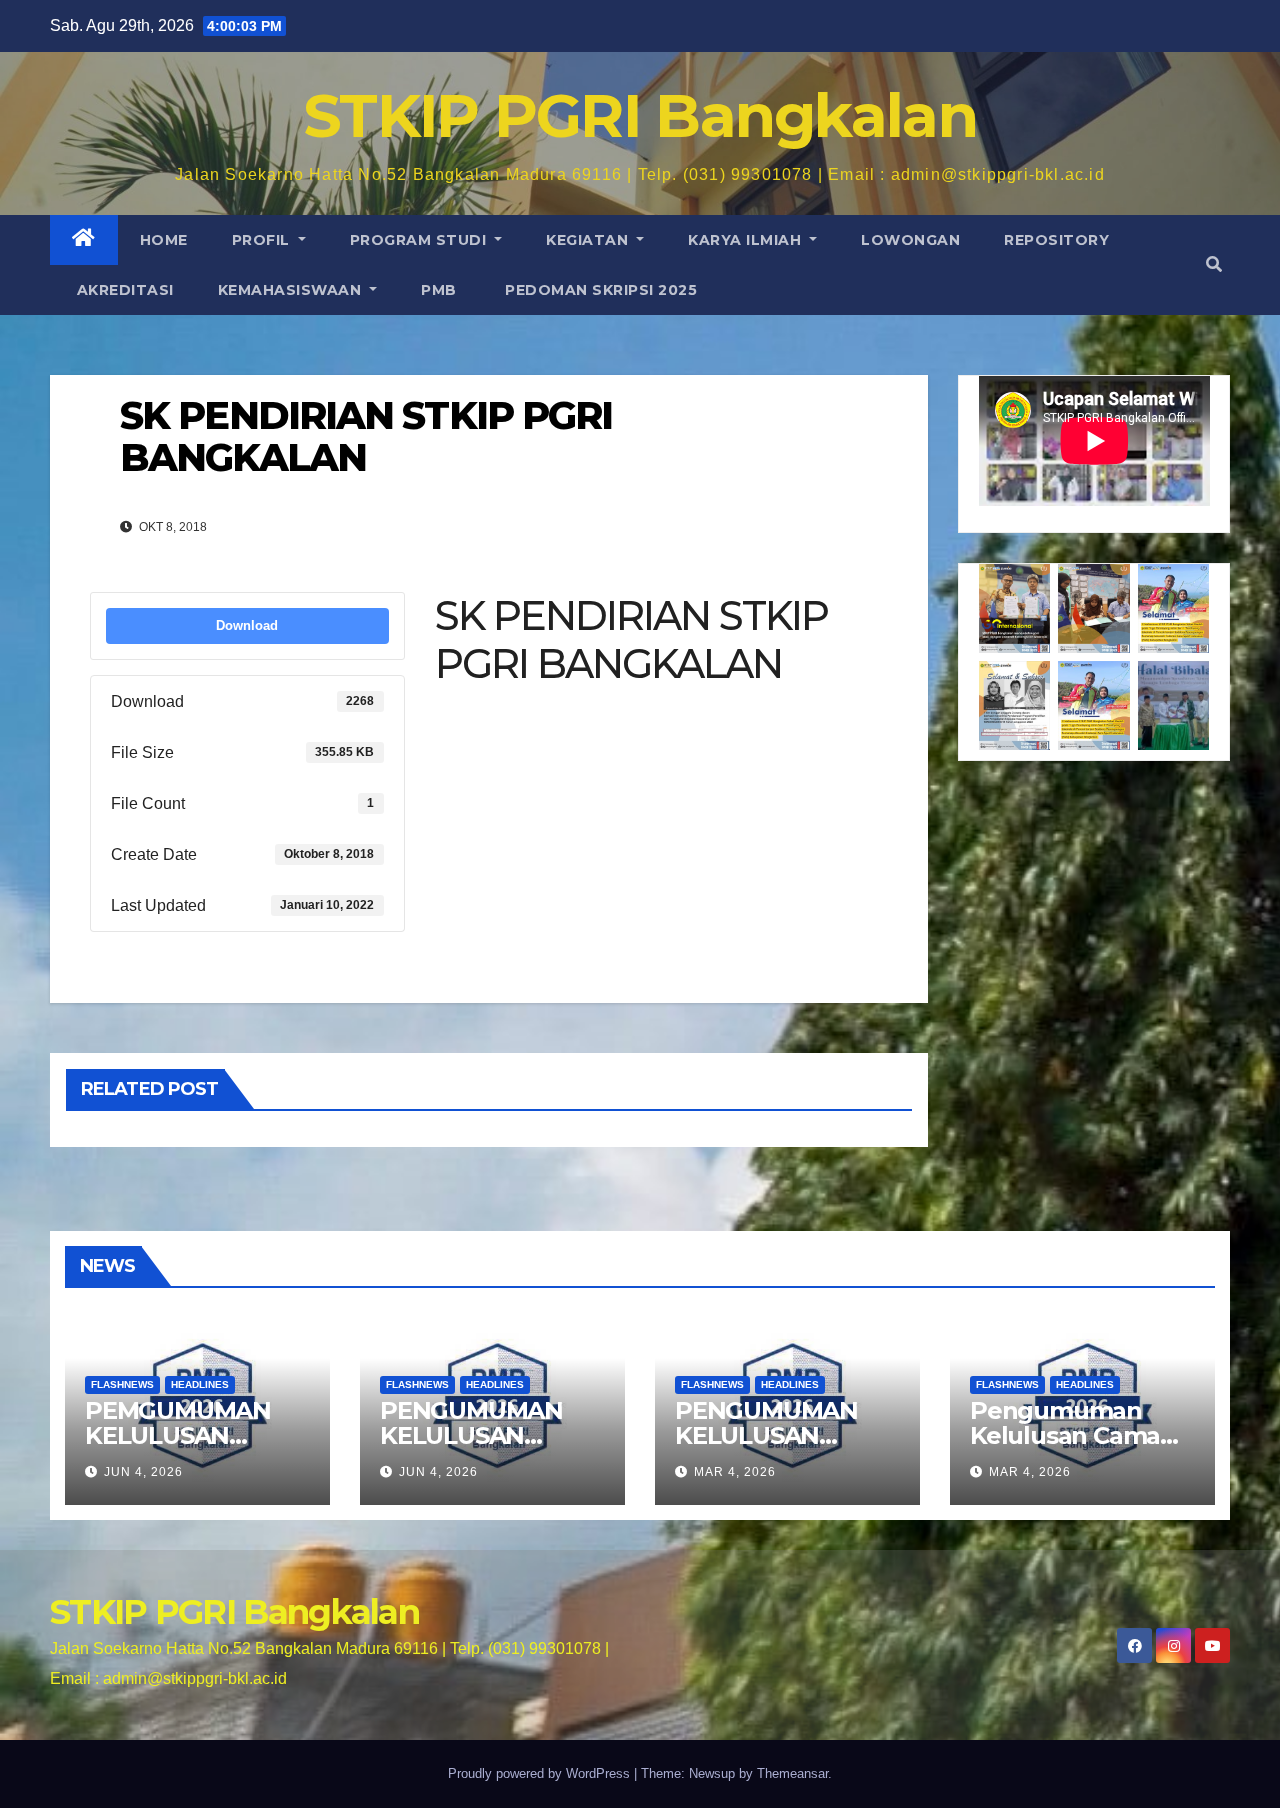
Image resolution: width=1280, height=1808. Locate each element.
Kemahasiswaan (292, 290)
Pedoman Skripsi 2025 (599, 290)
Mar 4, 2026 (735, 1472)
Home (164, 240)
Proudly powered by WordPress (541, 1773)
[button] (1214, 264)
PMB (439, 290)
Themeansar (792, 1773)
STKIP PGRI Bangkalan (640, 115)
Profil (263, 240)
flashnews (122, 1384)
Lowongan (910, 240)
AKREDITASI (123, 290)
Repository (1056, 240)
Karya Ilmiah (747, 240)
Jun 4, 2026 (143, 1472)
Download (247, 625)
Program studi (420, 240)
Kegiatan (589, 240)
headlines (200, 1384)
